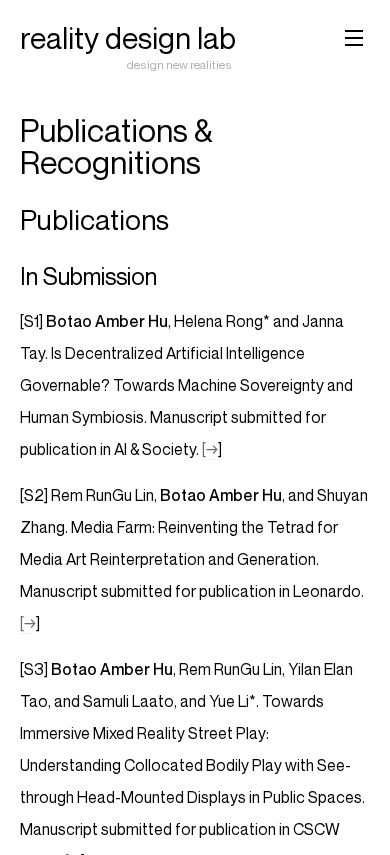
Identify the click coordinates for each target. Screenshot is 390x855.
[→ (210, 449)
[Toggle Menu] (354, 36)
